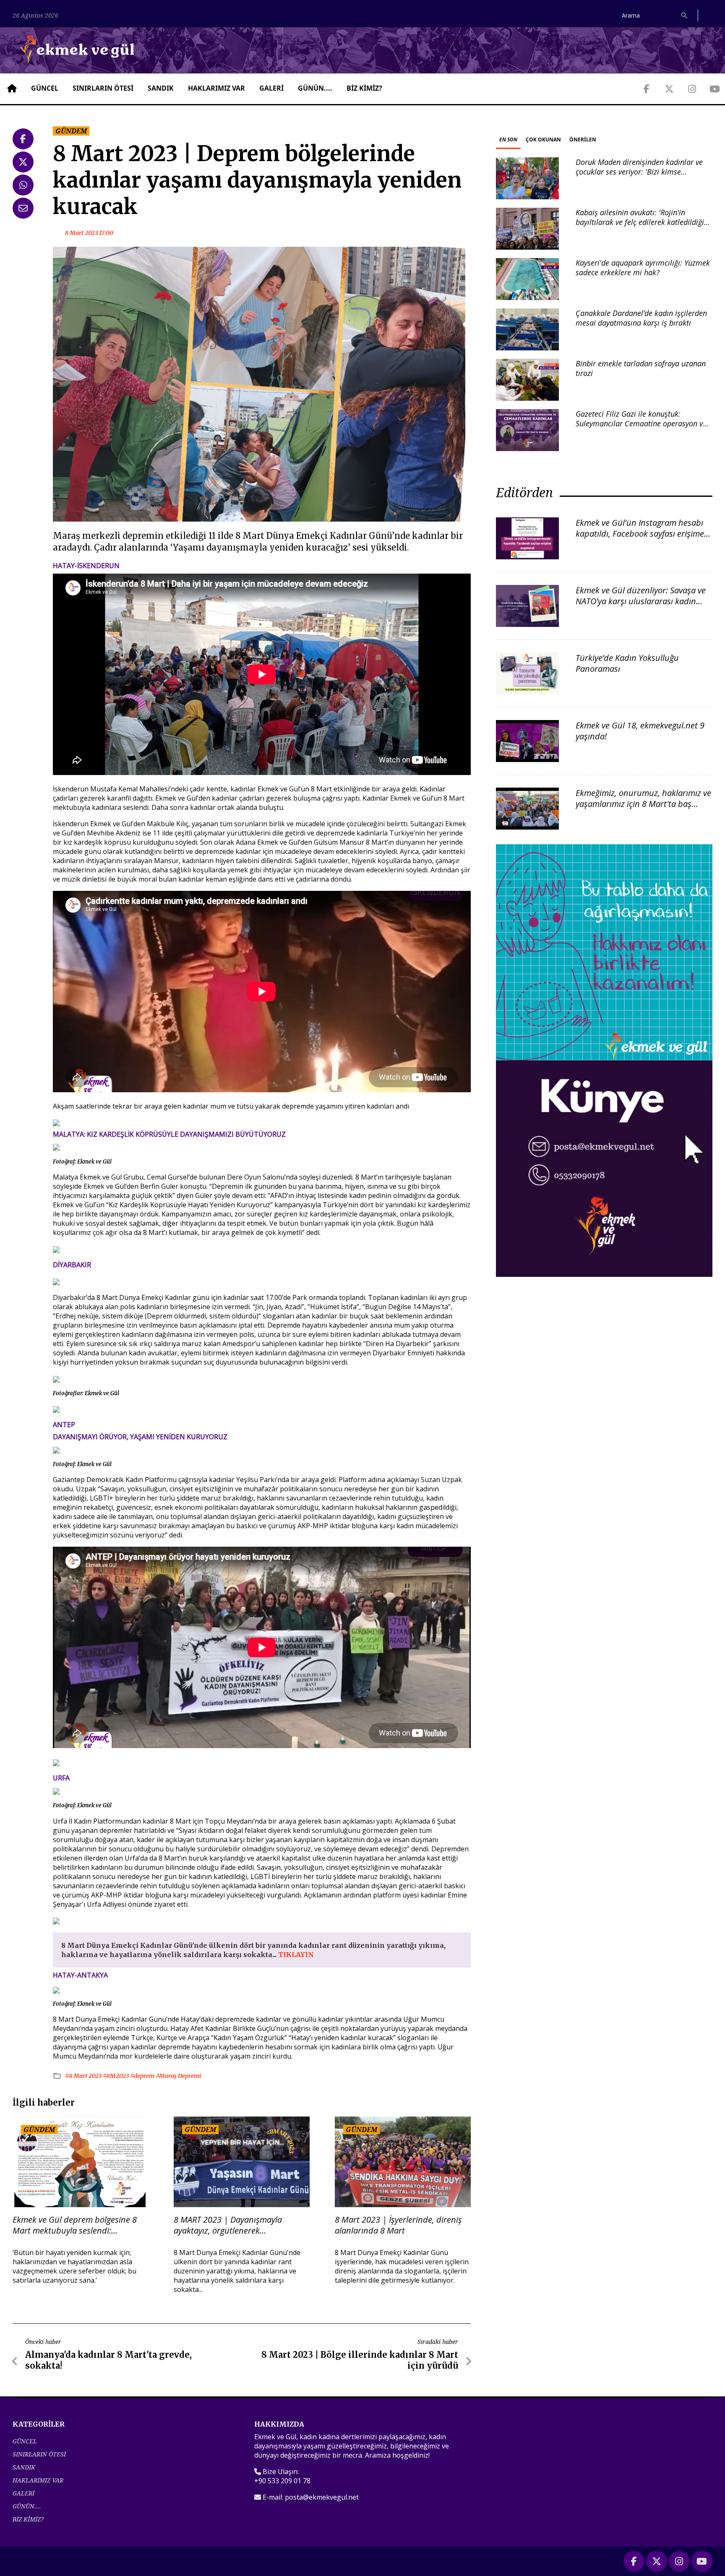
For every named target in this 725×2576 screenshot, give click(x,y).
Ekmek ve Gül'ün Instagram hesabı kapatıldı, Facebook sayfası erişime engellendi (640, 534)
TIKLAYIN (296, 1955)
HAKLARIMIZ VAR (216, 88)
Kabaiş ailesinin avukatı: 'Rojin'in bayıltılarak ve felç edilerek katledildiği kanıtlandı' (640, 222)
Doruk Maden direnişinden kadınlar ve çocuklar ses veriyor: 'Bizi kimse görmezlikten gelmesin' (639, 172)
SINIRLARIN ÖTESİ (103, 88)
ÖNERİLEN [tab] (583, 140)
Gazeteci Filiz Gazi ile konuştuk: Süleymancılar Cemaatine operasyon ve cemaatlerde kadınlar (641, 424)
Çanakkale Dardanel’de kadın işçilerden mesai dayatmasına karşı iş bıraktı (641, 318)
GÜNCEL (45, 88)
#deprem (143, 2076)
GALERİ (271, 88)
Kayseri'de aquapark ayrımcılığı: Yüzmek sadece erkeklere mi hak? (643, 268)
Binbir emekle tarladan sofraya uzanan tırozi (641, 368)
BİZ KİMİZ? (364, 88)
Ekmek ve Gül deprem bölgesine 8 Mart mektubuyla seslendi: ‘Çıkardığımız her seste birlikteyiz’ (75, 2225)
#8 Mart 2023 (84, 2076)
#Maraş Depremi (178, 2076)
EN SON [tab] (508, 140)
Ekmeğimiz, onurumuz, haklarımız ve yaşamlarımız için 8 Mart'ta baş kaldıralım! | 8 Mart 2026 (643, 804)
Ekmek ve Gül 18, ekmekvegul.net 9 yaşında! (640, 731)
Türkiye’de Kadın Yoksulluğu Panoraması (627, 663)
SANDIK (161, 88)
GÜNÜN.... (315, 88)
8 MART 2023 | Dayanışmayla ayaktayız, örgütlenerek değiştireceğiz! (228, 2225)
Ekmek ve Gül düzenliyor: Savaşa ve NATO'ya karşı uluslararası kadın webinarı (641, 601)
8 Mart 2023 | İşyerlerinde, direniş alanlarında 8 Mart (398, 2225)
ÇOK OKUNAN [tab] (543, 140)
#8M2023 (116, 2076)
